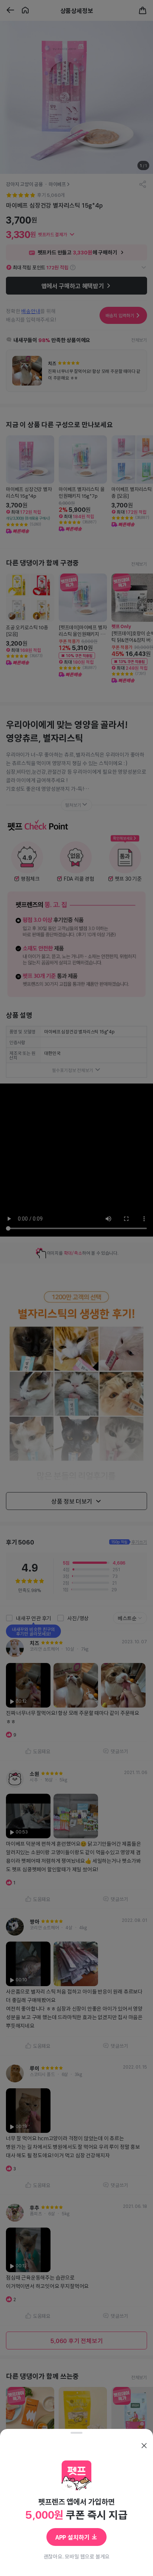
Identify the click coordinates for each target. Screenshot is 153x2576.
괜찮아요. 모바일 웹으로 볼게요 (77, 2556)
